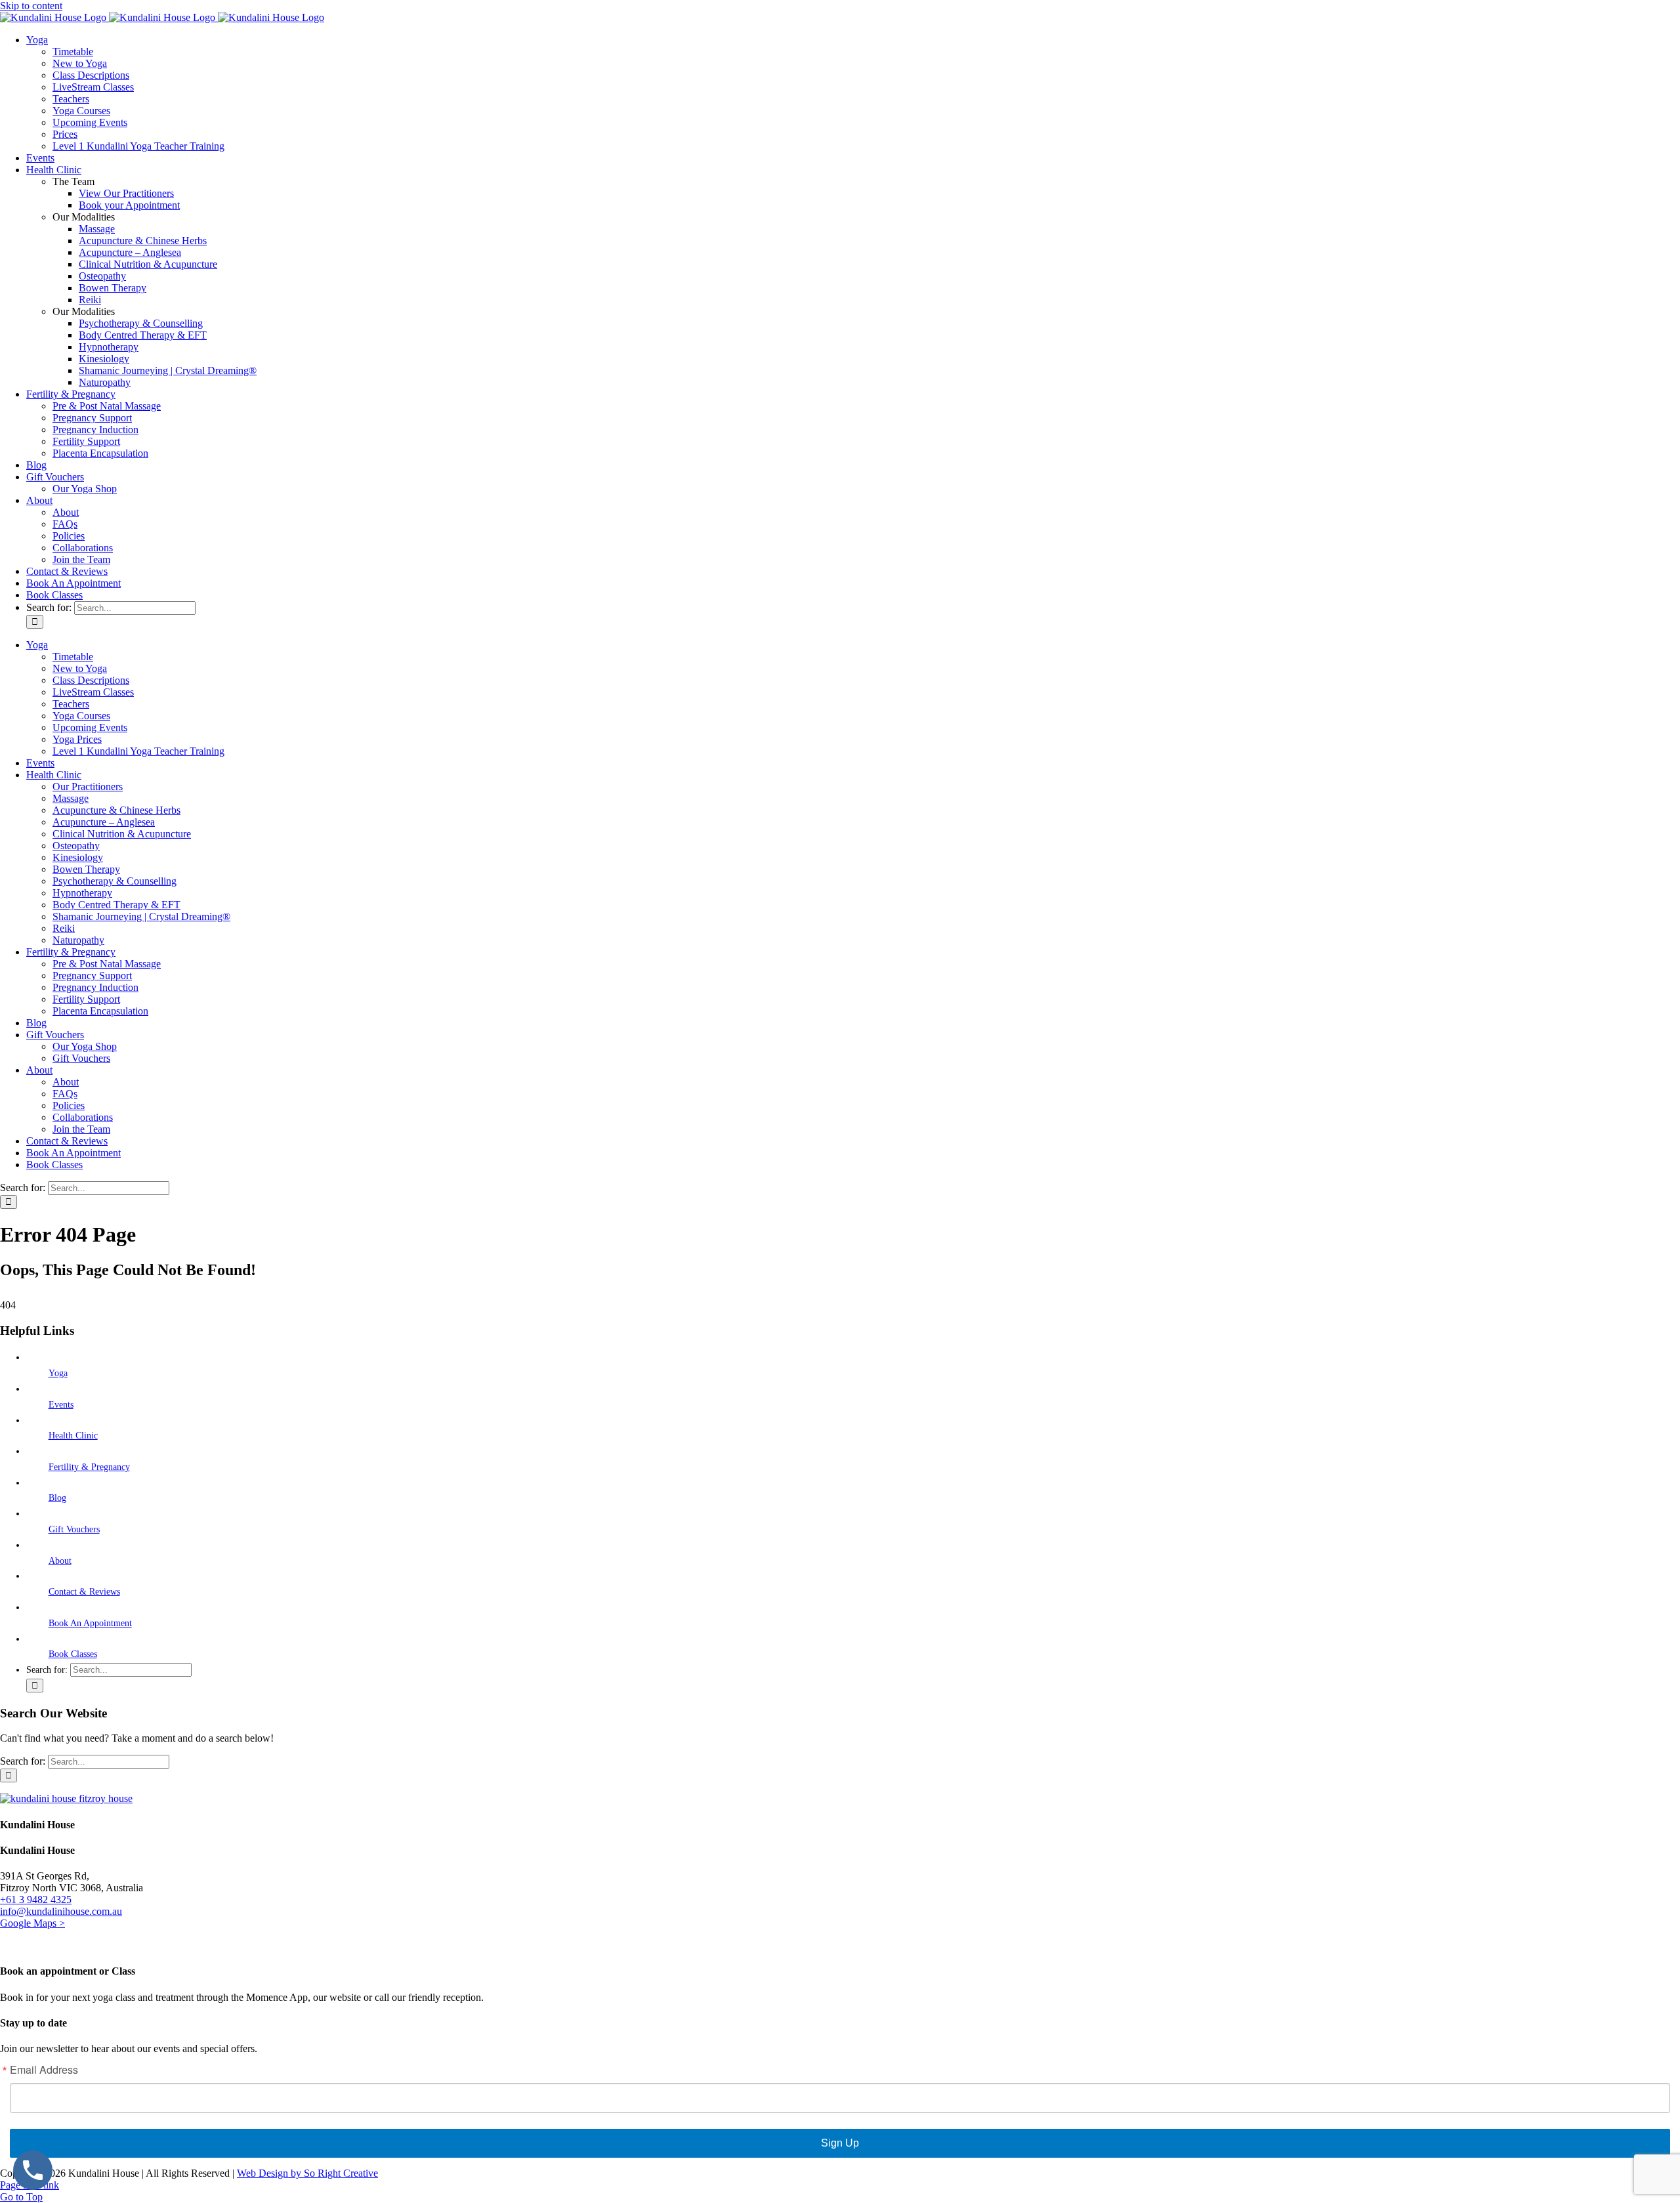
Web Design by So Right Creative (307, 2173)
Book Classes (73, 1654)
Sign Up (840, 2143)
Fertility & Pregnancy (89, 1467)
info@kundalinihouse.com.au (61, 1911)
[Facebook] (5, 1945)
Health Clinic (73, 1436)
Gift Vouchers (74, 1529)
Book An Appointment (90, 1623)
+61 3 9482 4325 (36, 1899)
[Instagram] (16, 1945)
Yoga (58, 1373)
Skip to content (31, 6)
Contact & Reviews (84, 1592)
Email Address (44, 2070)
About (60, 1561)
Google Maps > (32, 1923)
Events (61, 1405)
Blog (57, 1498)
